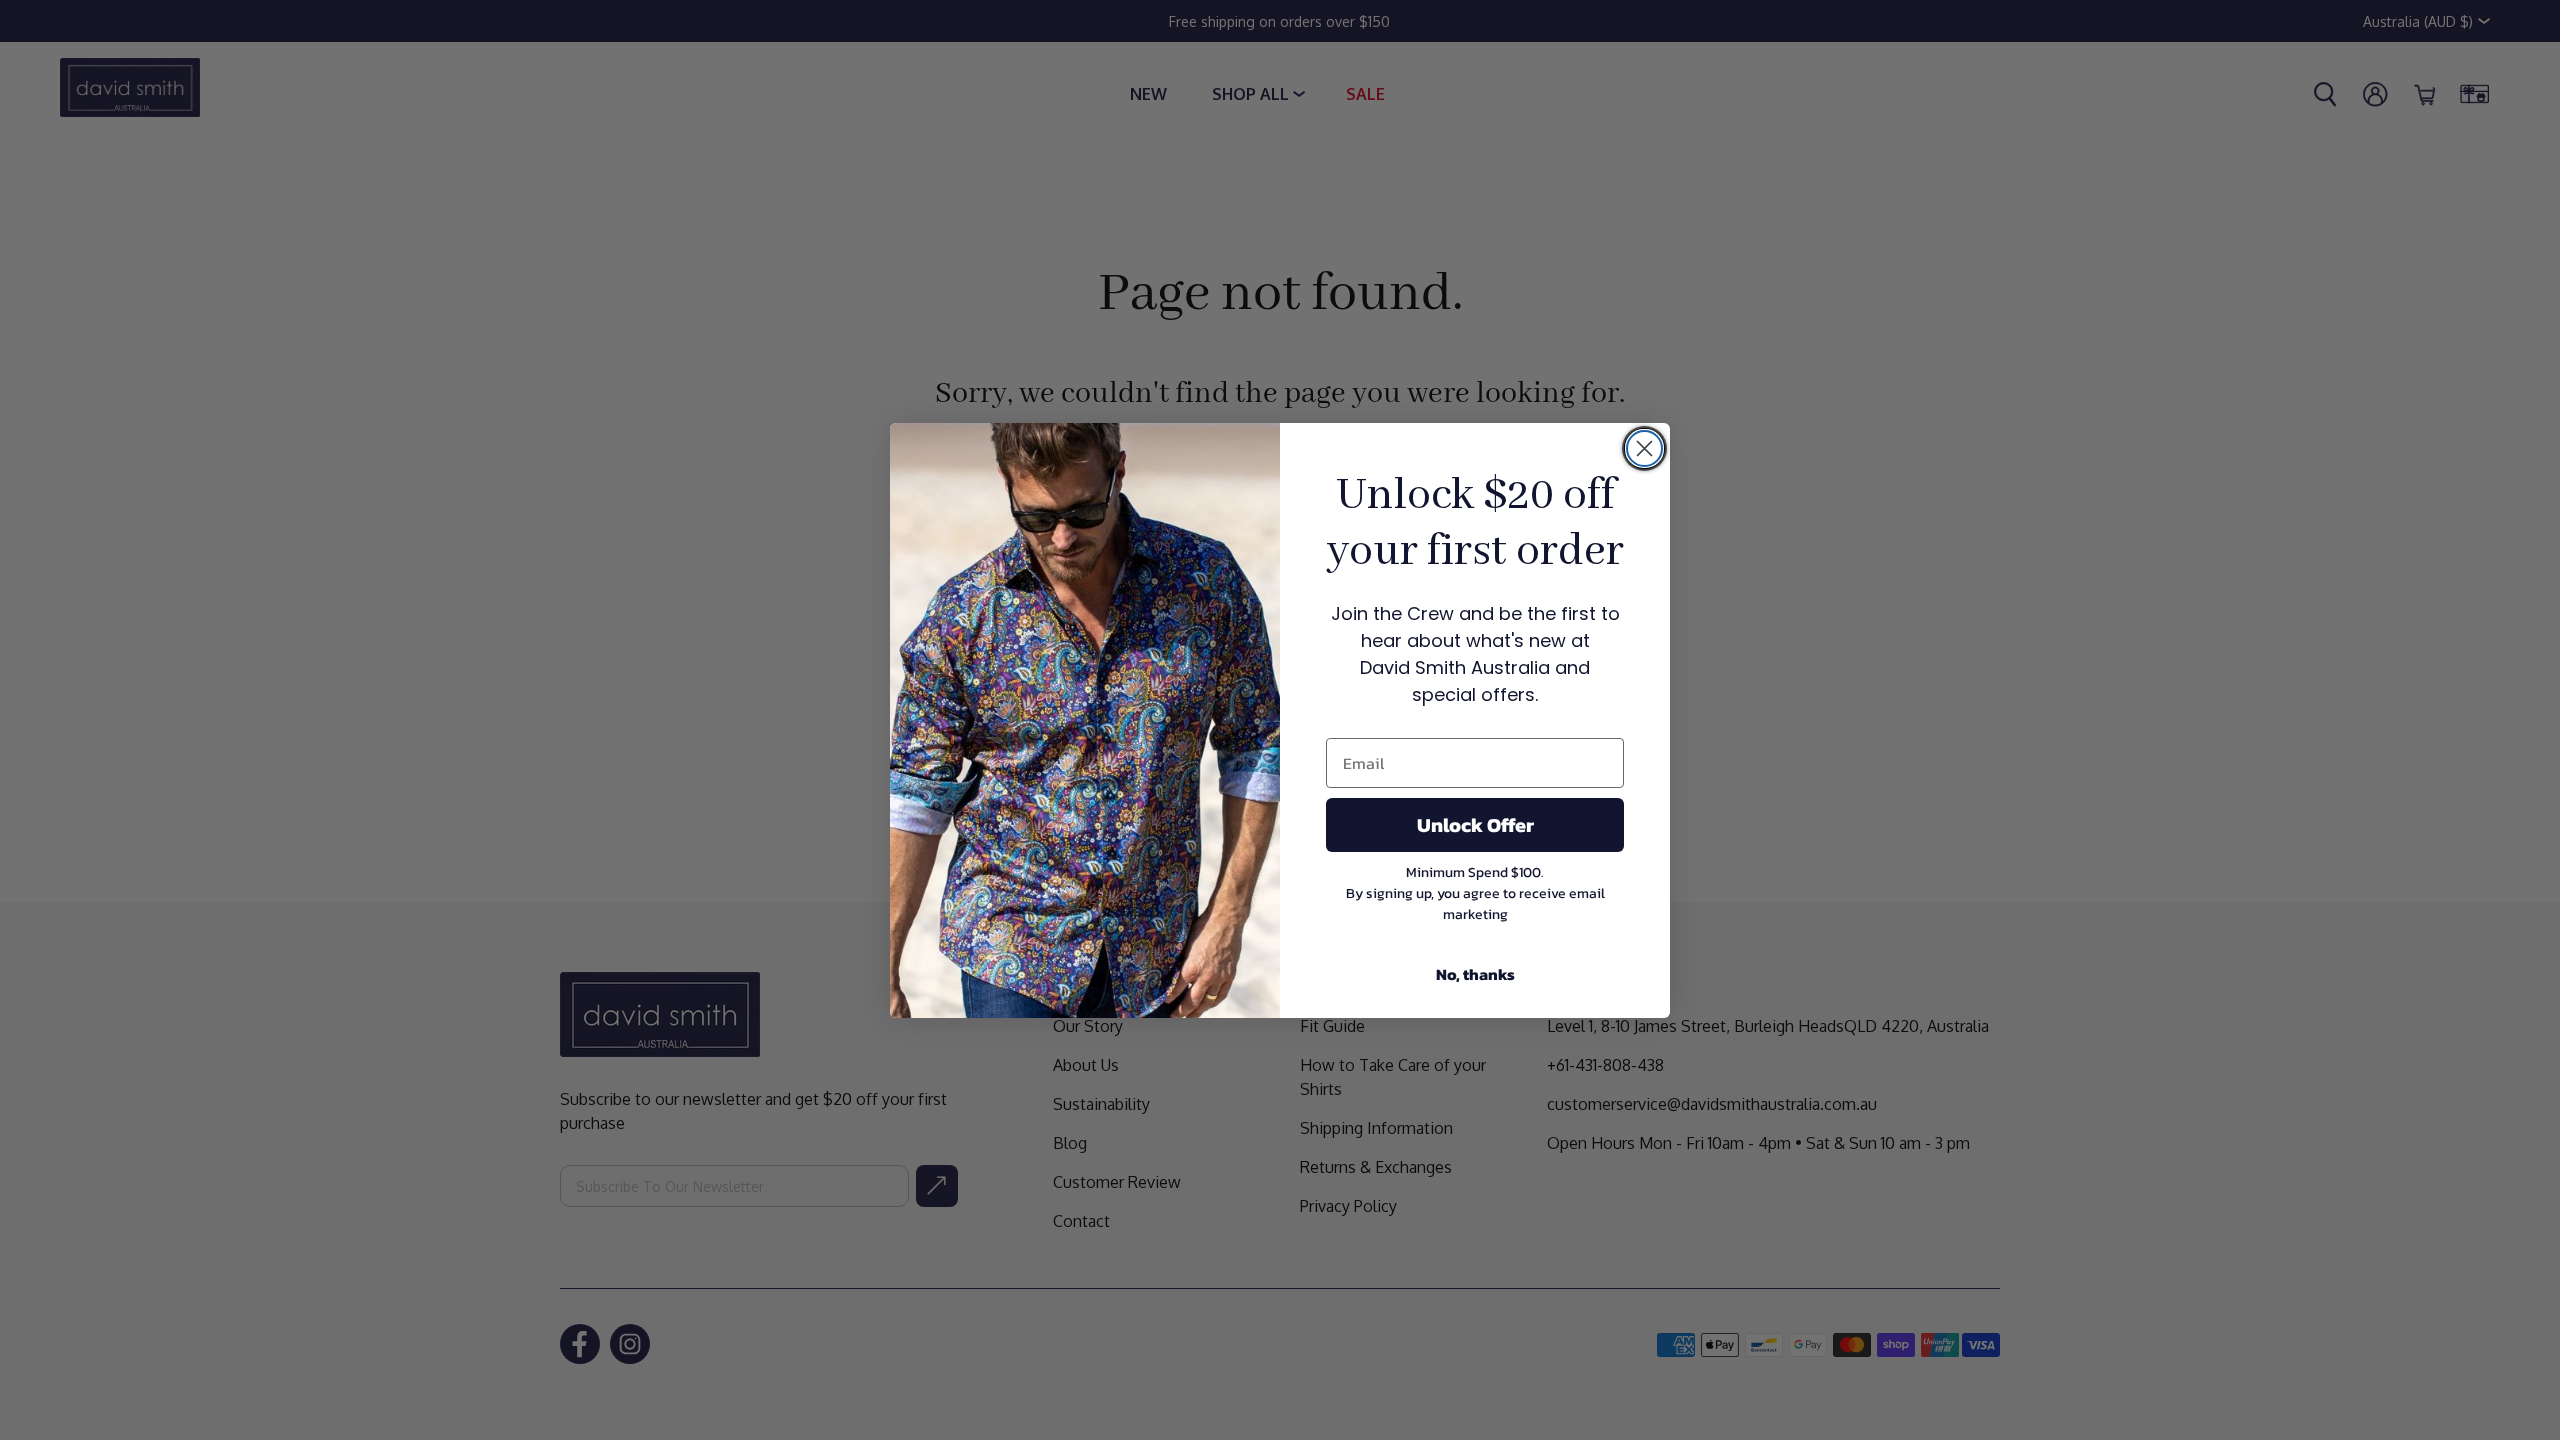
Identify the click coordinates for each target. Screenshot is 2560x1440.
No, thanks (1475, 974)
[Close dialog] (1644, 448)
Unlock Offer (1475, 825)
